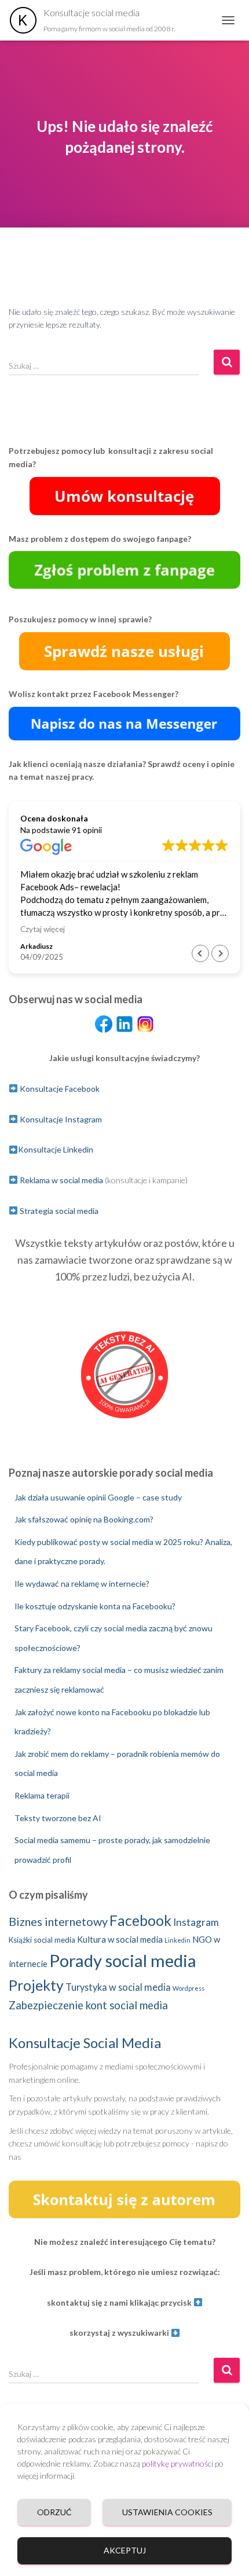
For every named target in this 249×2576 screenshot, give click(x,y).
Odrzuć (54, 2512)
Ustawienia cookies (167, 2512)
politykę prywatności (177, 2463)
